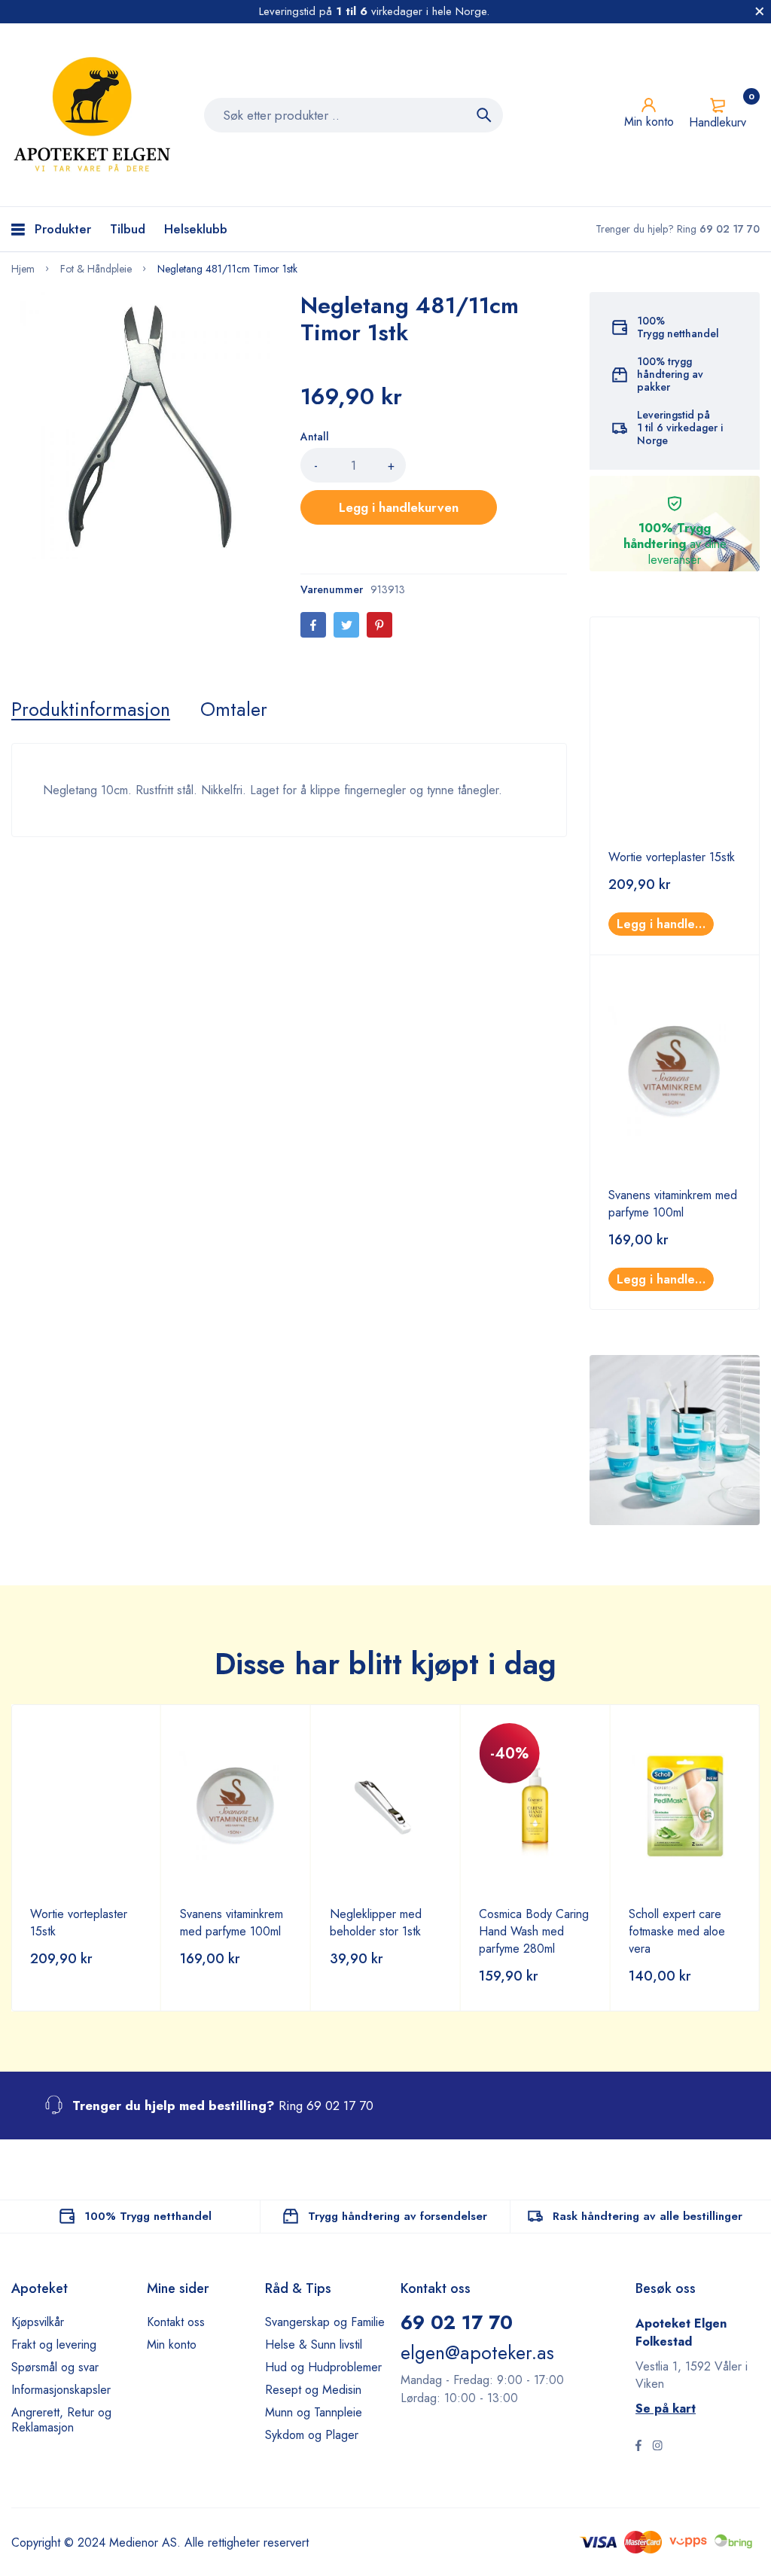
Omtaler (234, 709)
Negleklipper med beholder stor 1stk (376, 1923)
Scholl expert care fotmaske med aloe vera (677, 1931)
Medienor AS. (145, 2543)
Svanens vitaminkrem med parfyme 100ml (673, 1204)
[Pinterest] (379, 625)
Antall (315, 437)
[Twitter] (346, 625)
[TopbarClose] (760, 11)
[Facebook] (313, 625)
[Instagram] (657, 2447)
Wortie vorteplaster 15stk (672, 857)
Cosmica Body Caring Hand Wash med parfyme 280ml (534, 1931)
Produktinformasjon (91, 709)
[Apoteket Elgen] (94, 115)
